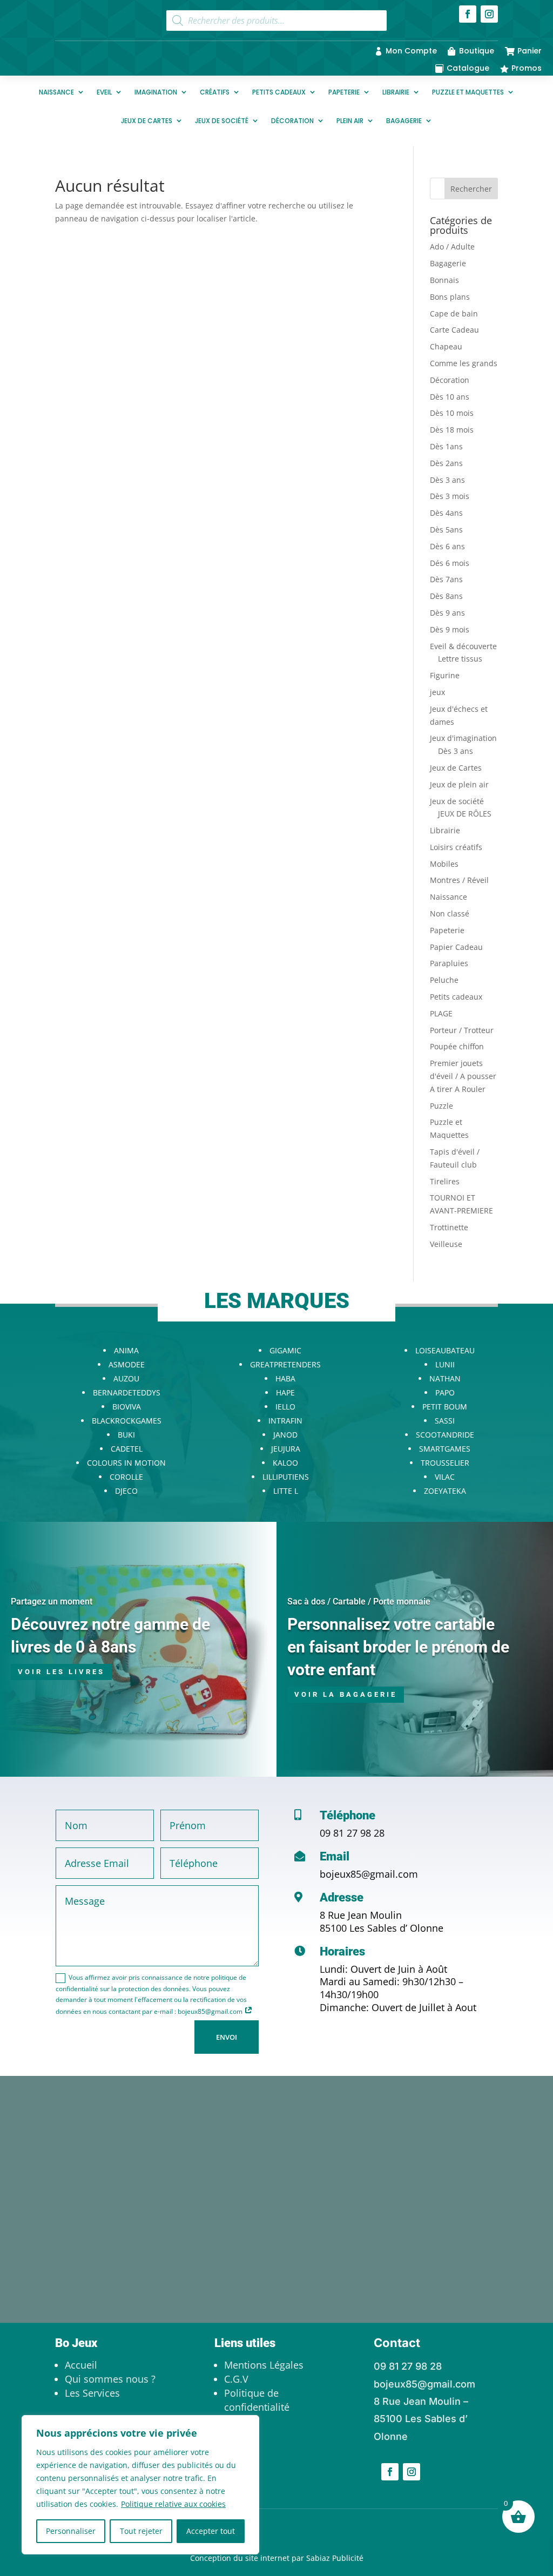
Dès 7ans (446, 579)
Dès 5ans (446, 530)
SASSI (445, 1421)
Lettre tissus (460, 659)
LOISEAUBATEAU (445, 1350)
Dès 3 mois (450, 496)
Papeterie (344, 92)
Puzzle (441, 1106)
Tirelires (445, 1181)
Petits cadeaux (279, 92)
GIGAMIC (285, 1350)
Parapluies (449, 963)
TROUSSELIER (445, 1463)
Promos (527, 68)
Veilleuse (446, 1244)
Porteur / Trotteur (462, 1030)
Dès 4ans (446, 513)
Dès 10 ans (450, 397)
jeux (437, 692)
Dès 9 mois (450, 629)
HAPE (285, 1392)
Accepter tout (211, 2531)
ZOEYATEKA (445, 1491)
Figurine (445, 675)
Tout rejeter (141, 2531)
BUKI (126, 1435)
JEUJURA (286, 1449)
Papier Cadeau (456, 947)
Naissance (56, 92)
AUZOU (126, 1378)
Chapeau (446, 346)
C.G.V (236, 2379)
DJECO (126, 1491)
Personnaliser (71, 2531)
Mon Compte (411, 51)
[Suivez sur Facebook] (468, 14)
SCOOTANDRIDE (445, 1435)
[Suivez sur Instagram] (489, 14)
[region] (140, 2485)
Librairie (396, 92)
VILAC (445, 1477)
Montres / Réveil (459, 880)
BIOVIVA (127, 1407)
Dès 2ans (446, 463)
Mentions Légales (264, 2365)
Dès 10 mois (452, 413)
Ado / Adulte (452, 247)
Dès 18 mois (452, 430)
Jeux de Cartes (147, 121)
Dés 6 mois (450, 563)
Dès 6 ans (447, 546)
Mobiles (444, 864)
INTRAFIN (285, 1421)
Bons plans (450, 297)
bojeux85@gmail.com (369, 1874)
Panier (530, 51)
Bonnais (444, 280)
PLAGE (441, 1013)
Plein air (350, 121)
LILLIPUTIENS (286, 1477)
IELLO (285, 1407)
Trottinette (449, 1227)
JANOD (285, 1435)
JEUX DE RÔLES (465, 814)
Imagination (156, 92)
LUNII (445, 1364)
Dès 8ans (446, 596)
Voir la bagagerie (346, 1694)
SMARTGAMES (445, 1449)
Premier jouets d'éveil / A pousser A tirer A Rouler (463, 1076)
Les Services (92, 2393)
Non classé (450, 913)
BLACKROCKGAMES (127, 1421)
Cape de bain (454, 313)
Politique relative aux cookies (173, 2504)
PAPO (445, 1392)
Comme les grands (464, 363)
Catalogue (468, 68)
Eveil (104, 92)
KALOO (285, 1463)
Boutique (477, 51)
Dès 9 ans (447, 613)
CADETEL (127, 1449)
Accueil (81, 2365)
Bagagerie (404, 121)
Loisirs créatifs (456, 847)
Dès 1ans (446, 446)
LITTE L (286, 1491)
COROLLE (126, 1477)
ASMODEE (127, 1364)
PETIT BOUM (445, 1407)
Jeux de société (222, 121)
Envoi (227, 2037)
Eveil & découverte (463, 646)
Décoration (292, 121)
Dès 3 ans (447, 480)
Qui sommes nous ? (110, 2379)
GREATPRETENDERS (285, 1364)
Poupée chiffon (457, 1046)
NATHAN (445, 1378)
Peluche (444, 980)
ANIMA (126, 1350)
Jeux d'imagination (463, 738)
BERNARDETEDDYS (127, 1392)
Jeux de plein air (459, 784)
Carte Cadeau (454, 330)
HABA (285, 1378)
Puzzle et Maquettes (468, 92)
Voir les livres (61, 1672)
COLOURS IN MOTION (126, 1463)
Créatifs (215, 92)
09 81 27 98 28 (352, 1833)
